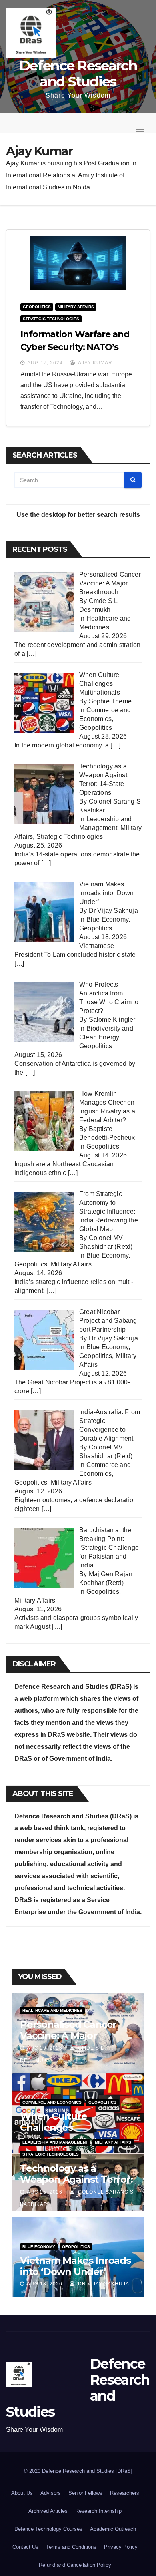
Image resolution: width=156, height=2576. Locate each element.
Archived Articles (48, 2511)
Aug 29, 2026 (45, 2048)
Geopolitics (37, 307)
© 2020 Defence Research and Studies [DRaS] (78, 2471)
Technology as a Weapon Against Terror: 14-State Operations (76, 2179)
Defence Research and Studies (78, 74)
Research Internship (98, 2511)
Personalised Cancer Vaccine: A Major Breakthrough (68, 2036)
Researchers (125, 2493)
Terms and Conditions (71, 2547)
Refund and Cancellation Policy (75, 2565)
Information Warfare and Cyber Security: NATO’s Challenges (75, 347)
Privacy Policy (121, 2547)
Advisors (51, 2493)
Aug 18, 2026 (45, 2284)
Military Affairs (76, 307)
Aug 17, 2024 (45, 363)
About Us (22, 2493)
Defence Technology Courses (48, 2529)
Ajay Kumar (95, 363)
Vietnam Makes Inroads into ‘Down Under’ (75, 2266)
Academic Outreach (113, 2529)
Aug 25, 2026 (45, 2192)
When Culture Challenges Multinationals (54, 2127)
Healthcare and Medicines (52, 2010)
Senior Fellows (85, 2493)
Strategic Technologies (51, 319)
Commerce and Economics (52, 2102)
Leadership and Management (55, 2142)
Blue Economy (107, 919)
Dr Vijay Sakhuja (103, 2284)
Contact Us (25, 2547)
